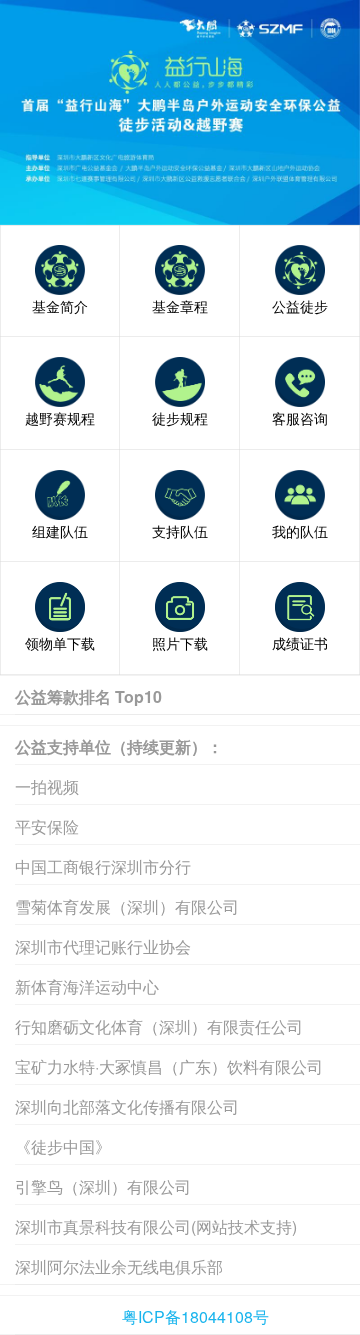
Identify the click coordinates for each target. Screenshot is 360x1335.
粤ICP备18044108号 (195, 1316)
